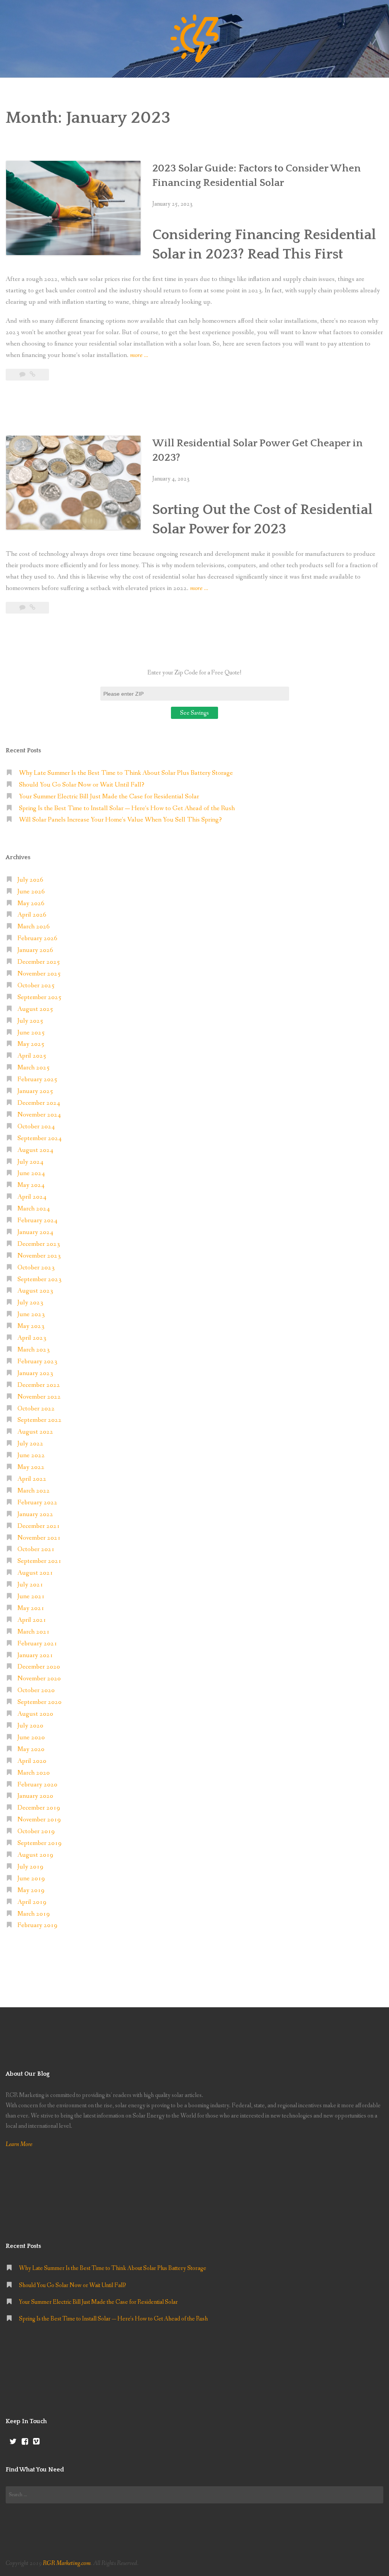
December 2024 (39, 1103)
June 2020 (31, 1738)
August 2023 (35, 1291)
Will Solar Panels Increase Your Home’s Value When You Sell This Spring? (120, 820)
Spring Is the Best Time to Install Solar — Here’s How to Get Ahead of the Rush (127, 808)
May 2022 (31, 1467)
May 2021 (31, 1608)
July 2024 (30, 1162)
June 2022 (31, 1455)
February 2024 (37, 1221)
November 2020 (39, 1679)
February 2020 (37, 1785)
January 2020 (35, 1796)
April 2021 (32, 1620)
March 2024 (34, 1209)
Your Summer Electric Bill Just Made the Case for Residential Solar (109, 797)
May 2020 (31, 1749)
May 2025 (31, 1044)
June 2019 (31, 1879)
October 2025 (36, 986)
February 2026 (37, 938)
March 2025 (34, 1068)
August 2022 (35, 1432)
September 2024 (40, 1138)
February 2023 (37, 1362)
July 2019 (30, 1867)
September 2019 (40, 1843)
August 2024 (35, 1150)
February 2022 (37, 1503)
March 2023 (34, 1350)
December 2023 (39, 1244)
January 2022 (35, 1514)
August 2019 (35, 1855)
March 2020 (34, 1773)
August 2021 (35, 1573)
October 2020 (36, 1690)
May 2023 (31, 1326)
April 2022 (32, 1479)
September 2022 (40, 1420)
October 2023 (36, 1268)
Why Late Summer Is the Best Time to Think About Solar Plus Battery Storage (126, 773)
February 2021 (37, 1644)
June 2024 (31, 1173)
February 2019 (37, 1925)
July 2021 (30, 1585)
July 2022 (30, 1444)
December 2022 (39, 1385)
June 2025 (31, 1033)
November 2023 (39, 1256)
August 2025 (35, 1009)
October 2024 (36, 1127)
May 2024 (31, 1185)
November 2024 (39, 1115)
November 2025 (39, 974)
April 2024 (32, 1197)
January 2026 (35, 950)
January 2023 (35, 1373)
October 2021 (36, 1549)
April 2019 (32, 1902)
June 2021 (31, 1597)
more (139, 356)
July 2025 (30, 1021)
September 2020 (40, 1702)
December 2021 (39, 1526)
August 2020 (35, 1714)
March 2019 (34, 1914)
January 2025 (35, 1091)
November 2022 (39, 1397)
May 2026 (31, 903)
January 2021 (35, 1655)
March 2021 (34, 1632)
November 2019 (39, 1820)
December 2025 (39, 962)
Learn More (19, 2144)
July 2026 (30, 880)
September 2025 (40, 997)
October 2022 (36, 1409)
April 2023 (32, 1338)
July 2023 (30, 1303)
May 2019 (31, 1890)
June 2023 (31, 1314)
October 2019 (36, 1831)
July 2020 (30, 1726)
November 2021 (39, 1538)
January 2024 (35, 1232)
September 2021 (40, 1561)
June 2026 (31, 892)
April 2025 (32, 1056)
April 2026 (32, 915)
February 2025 (37, 1079)
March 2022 (34, 1491)
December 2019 (39, 1808)
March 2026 (34, 927)
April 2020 (32, 1761)
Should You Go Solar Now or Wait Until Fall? (82, 785)
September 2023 (40, 1279)
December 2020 (39, 1667)
